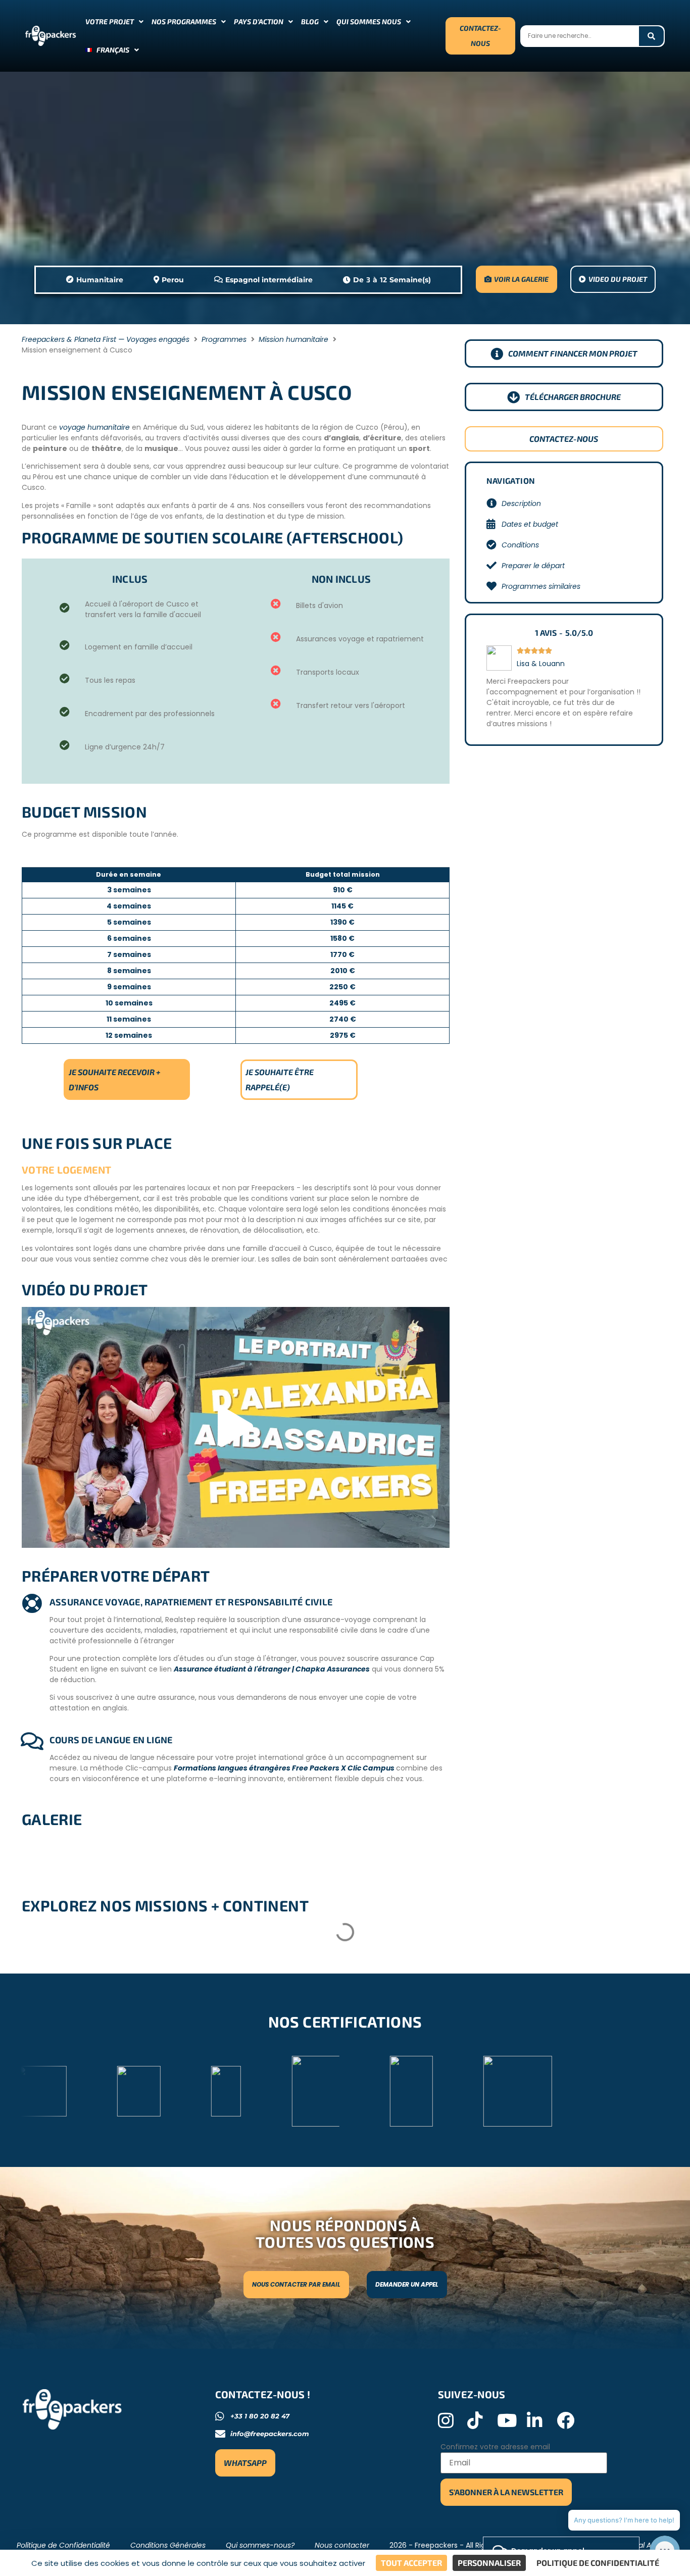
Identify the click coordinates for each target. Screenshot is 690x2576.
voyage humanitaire (94, 427)
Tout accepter (411, 2563)
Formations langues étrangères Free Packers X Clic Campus (285, 1768)
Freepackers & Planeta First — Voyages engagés (106, 339)
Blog (310, 21)
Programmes (224, 339)
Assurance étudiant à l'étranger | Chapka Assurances (272, 1669)
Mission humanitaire (293, 339)
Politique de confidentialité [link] (598, 2563)
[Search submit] (651, 36)
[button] (235, 1427)
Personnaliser (489, 2563)
